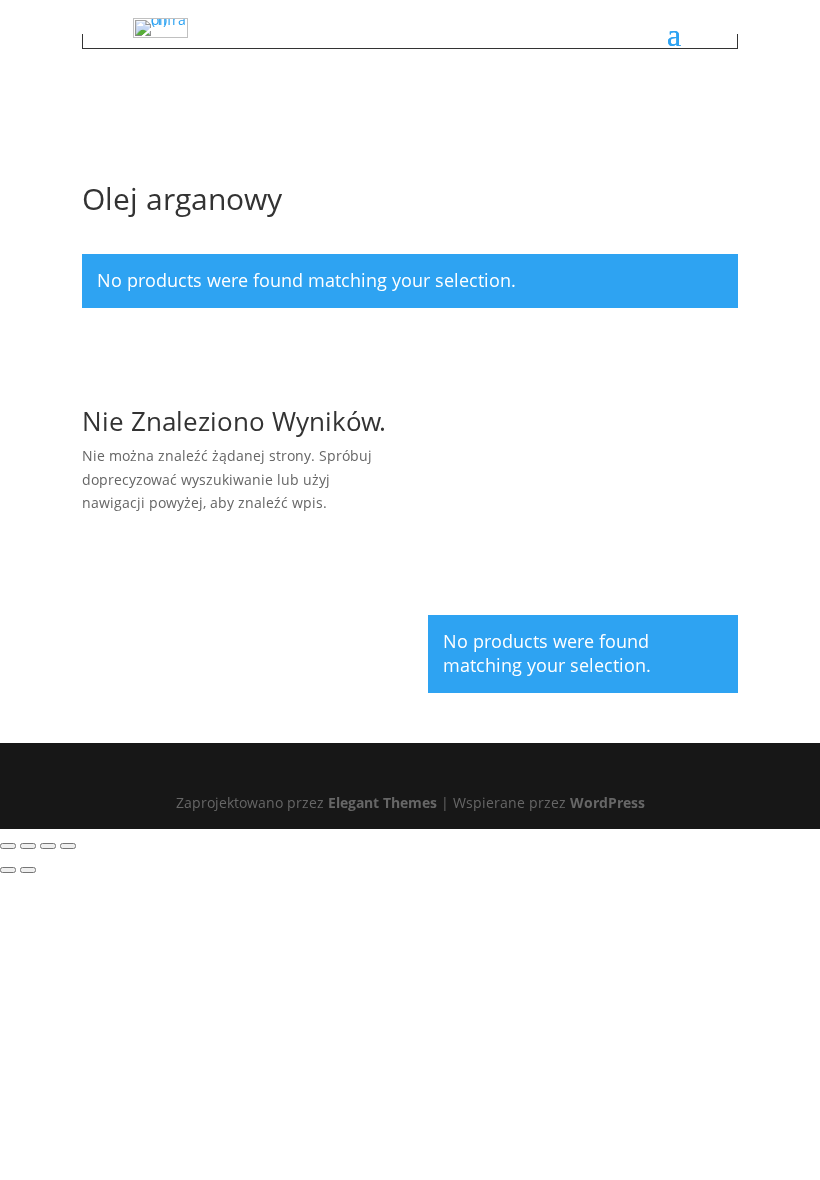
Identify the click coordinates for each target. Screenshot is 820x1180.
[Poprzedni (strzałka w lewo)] (8, 870)
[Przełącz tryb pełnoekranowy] (28, 846)
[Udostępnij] (48, 846)
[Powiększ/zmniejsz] (8, 846)
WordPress (607, 802)
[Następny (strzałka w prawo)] (28, 870)
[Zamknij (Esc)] (68, 846)
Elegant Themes (382, 802)
